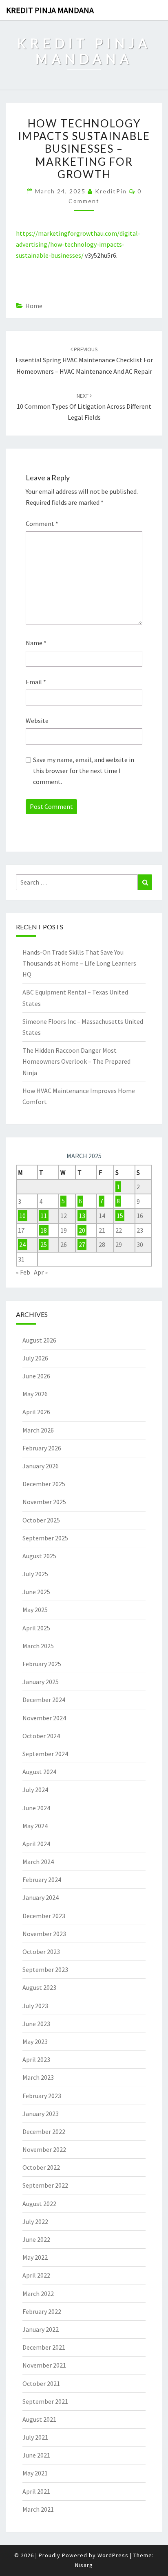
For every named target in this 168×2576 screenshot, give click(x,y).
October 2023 (41, 1952)
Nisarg (84, 2565)
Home (34, 306)
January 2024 (41, 1897)
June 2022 (36, 2239)
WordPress (113, 2555)
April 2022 (36, 2275)
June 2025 (36, 1592)
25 (44, 1244)
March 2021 (38, 2509)
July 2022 (35, 2221)
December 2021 (44, 2347)
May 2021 (35, 2473)
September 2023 (45, 1969)
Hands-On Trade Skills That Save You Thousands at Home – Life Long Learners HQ (79, 963)
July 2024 (35, 1790)
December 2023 (44, 1916)
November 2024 (44, 1718)
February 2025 (42, 1664)
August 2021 (39, 2419)
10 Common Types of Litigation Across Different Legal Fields (84, 407)
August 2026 (39, 1340)
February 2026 (42, 1448)
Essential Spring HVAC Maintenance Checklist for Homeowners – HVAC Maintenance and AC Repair (84, 360)
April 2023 (36, 2059)
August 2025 (39, 1556)
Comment (42, 524)
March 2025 (38, 1646)
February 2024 (42, 1879)
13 (82, 1216)
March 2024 (38, 1862)
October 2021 (41, 2383)
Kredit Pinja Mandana (50, 10)
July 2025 (35, 1574)
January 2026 (41, 1466)
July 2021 (35, 2437)
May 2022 (35, 2257)
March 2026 (38, 1430)
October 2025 (41, 1520)
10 (22, 1216)
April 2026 (36, 1412)
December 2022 (44, 2131)
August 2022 (39, 2204)
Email (36, 682)
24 (22, 1244)
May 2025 (35, 1610)
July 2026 (35, 1358)
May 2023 (35, 2042)
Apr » (41, 1272)
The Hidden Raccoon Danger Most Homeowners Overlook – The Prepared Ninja (76, 1061)
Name (36, 643)
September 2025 (45, 1538)
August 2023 (39, 1987)
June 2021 (36, 2455)
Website (37, 721)
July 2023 (35, 2006)
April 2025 (36, 1628)
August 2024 (39, 1772)
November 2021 (44, 2365)
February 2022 (42, 2311)
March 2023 (38, 2077)
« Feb (23, 1272)
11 (44, 1216)
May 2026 (35, 1394)
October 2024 (41, 1736)
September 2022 (45, 2185)
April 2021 (36, 2491)
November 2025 (44, 1502)
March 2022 (38, 2293)
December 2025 (44, 1484)
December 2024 (44, 1700)
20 (82, 1230)
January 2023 (41, 2114)
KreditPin (111, 191)
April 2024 (36, 1844)
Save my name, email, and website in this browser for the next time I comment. (84, 771)
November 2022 (44, 2149)
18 (44, 1230)
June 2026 (36, 1376)
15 (120, 1216)
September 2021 (45, 2401)
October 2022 (41, 2167)
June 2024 (36, 1808)
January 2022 (41, 2329)
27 (82, 1244)
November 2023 (44, 1934)
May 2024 (35, 1826)
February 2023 (42, 2096)
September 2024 (45, 1754)
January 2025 (41, 1682)
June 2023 (36, 2024)
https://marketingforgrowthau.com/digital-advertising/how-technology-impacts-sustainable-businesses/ (78, 244)
